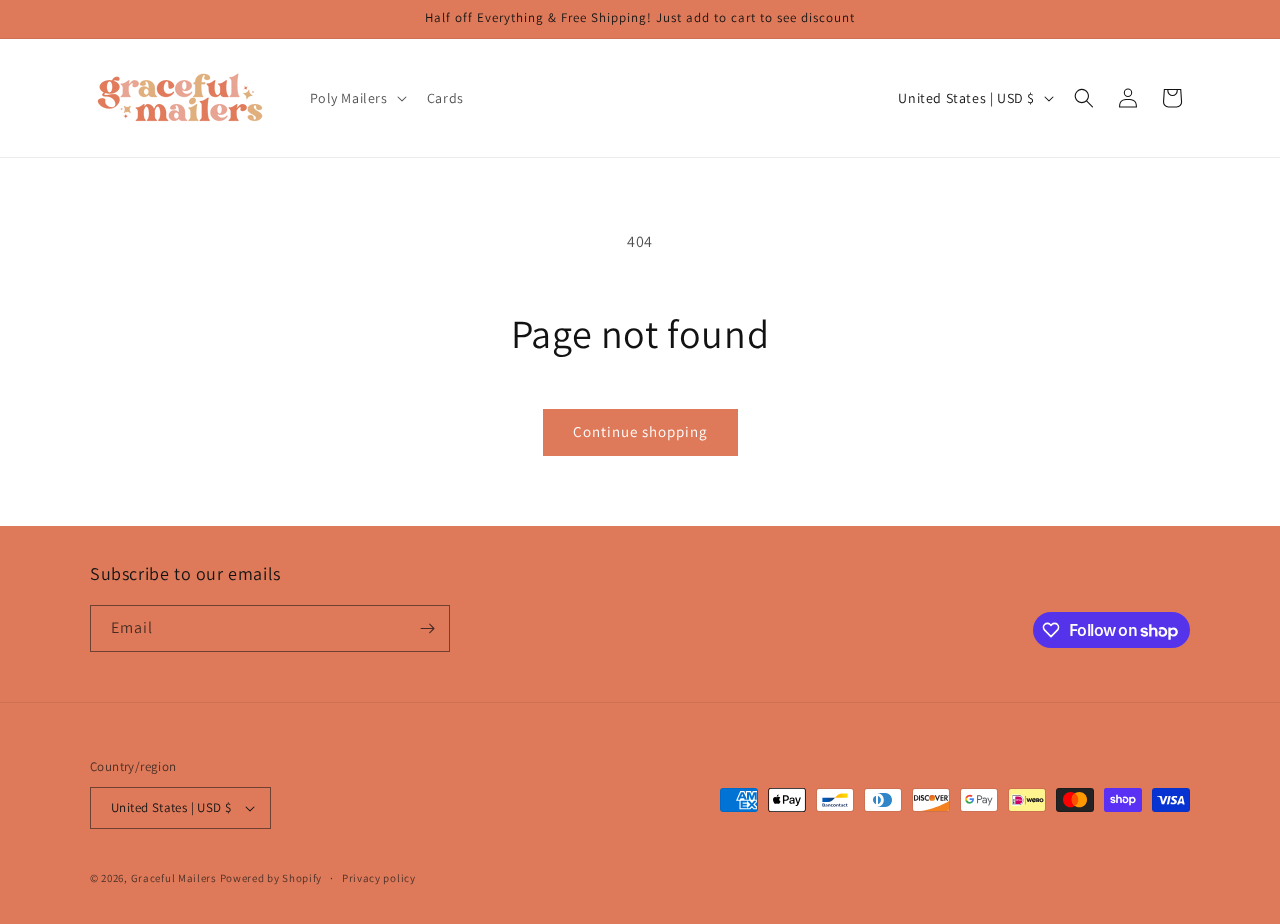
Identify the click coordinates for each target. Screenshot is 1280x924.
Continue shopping (640, 431)
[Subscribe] (427, 628)
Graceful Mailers (174, 878)
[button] (356, 98)
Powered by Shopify (271, 878)
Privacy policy (379, 878)
